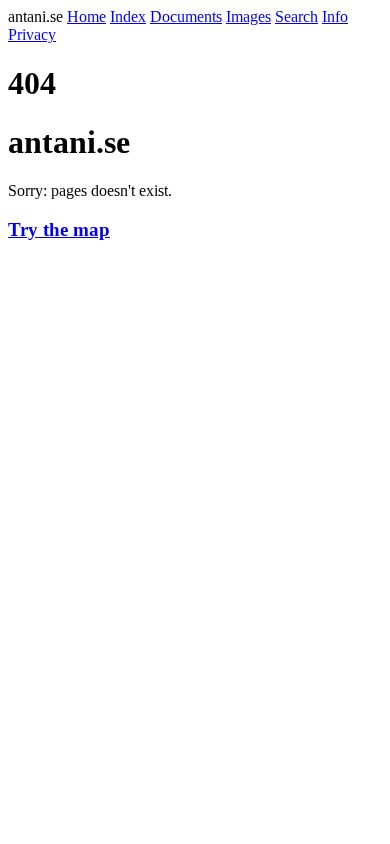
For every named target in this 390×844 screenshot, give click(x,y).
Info (335, 16)
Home (86, 16)
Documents (186, 16)
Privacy (32, 34)
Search (296, 16)
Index (128, 16)
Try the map (59, 229)
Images (248, 16)
